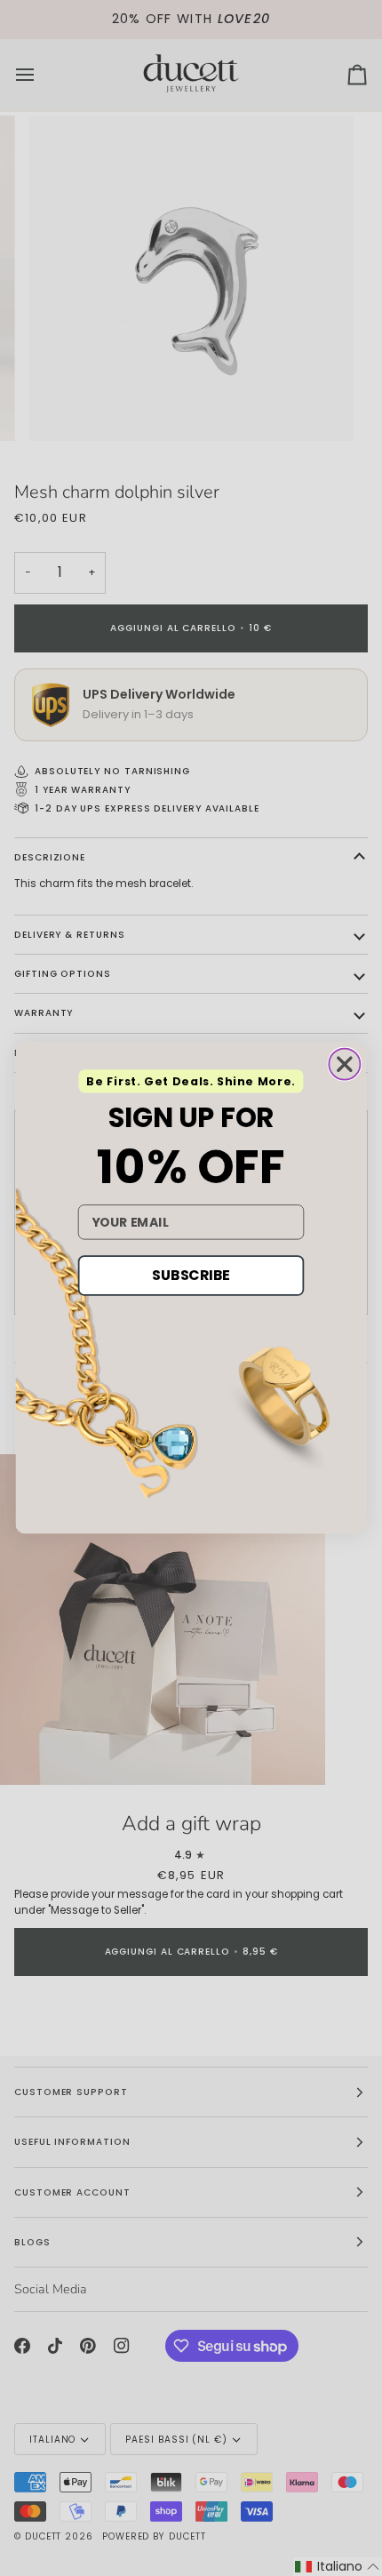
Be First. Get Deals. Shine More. (191, 1082)
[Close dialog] (344, 1064)
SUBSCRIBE (191, 1276)
